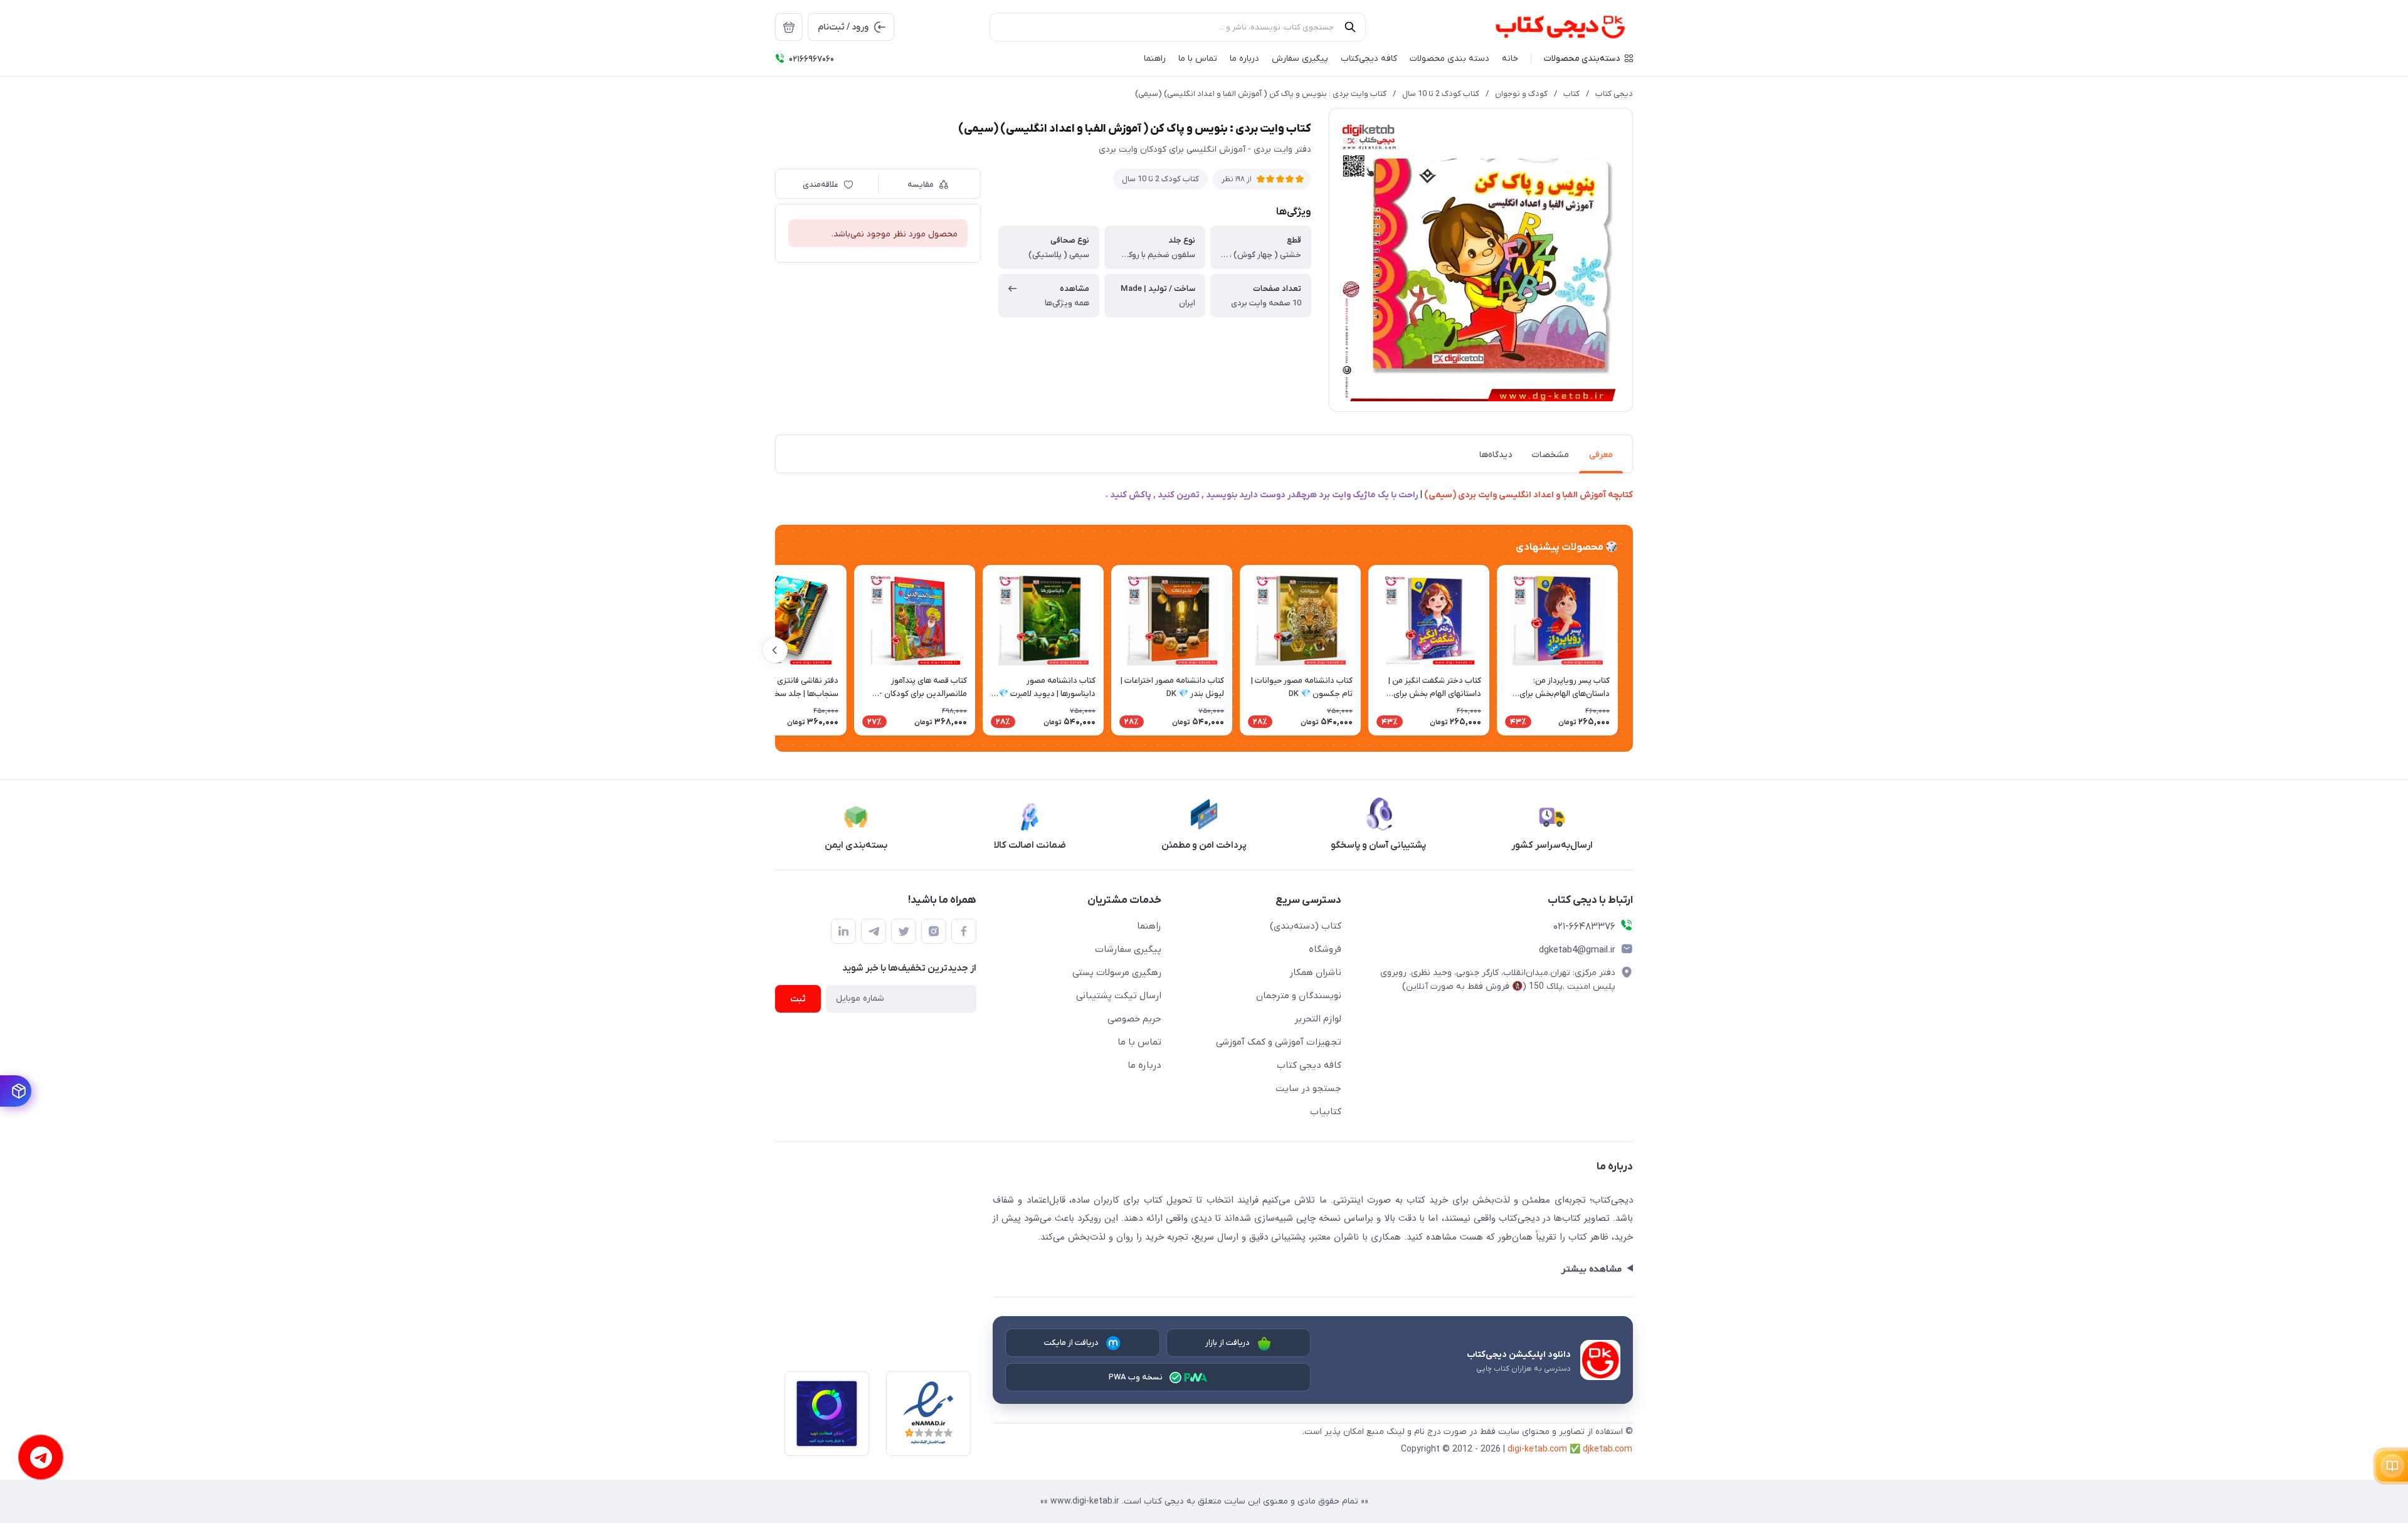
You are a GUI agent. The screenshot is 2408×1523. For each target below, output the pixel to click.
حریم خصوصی (1134, 1019)
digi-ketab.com (1537, 1449)
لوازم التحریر (1318, 1019)
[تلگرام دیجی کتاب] (874, 931)
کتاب (1571, 94)
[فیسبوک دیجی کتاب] (964, 931)
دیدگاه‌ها (1496, 455)
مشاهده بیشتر (1591, 1269)
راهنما (1149, 926)
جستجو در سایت (1308, 1088)
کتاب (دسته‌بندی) (1306, 926)
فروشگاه (1325, 949)
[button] (1588, 58)
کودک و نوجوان (1521, 94)
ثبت (798, 999)
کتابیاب (1326, 1112)
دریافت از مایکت (1072, 1343)
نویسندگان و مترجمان (1299, 996)
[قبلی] (1633, 650)
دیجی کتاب (1614, 94)
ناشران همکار (1315, 972)
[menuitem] (789, 27)
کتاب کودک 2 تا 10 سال (1441, 94)
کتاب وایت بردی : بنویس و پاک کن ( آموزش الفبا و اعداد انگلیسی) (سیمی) (1261, 94)
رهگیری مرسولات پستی (1117, 972)
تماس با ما (1139, 1042)
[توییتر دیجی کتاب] (904, 931)
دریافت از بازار (1228, 1343)
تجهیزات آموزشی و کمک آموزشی (1279, 1042)
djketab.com (1608, 1449)
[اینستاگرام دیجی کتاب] (934, 931)
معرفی (1601, 455)
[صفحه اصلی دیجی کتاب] (1547, 27)
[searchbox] (1178, 27)
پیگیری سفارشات (1128, 949)
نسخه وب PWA (1136, 1377)
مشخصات (1550, 455)
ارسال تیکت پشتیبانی (1119, 996)
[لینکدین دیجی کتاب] (843, 931)
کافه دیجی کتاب (1309, 1065)
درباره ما (1144, 1065)
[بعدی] (775, 650)
